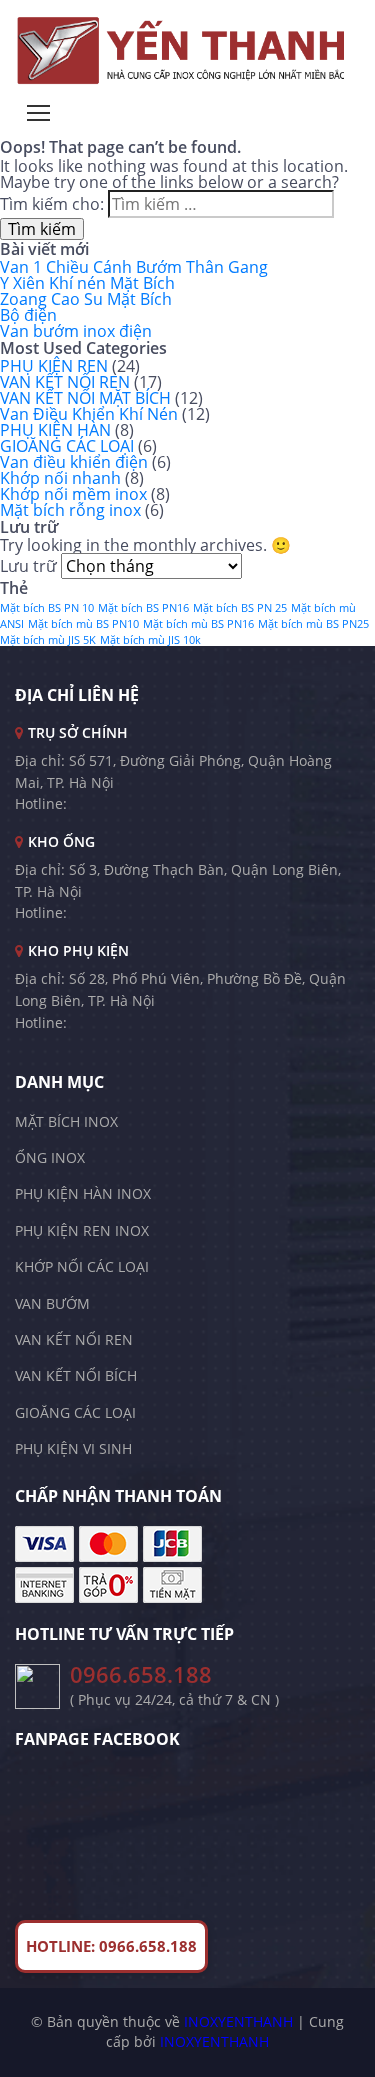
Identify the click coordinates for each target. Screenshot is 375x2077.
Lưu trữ (28, 566)
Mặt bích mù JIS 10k (150, 640)
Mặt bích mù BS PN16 (198, 624)
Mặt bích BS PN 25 (240, 608)
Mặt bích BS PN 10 (47, 608)
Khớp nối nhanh (60, 478)
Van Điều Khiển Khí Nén (89, 414)
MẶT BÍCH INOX (66, 1121)
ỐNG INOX (50, 1157)
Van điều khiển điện (74, 462)
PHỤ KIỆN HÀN (55, 430)
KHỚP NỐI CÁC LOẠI (82, 1266)
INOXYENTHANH (238, 2021)
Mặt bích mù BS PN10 (83, 624)
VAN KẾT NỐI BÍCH (76, 1375)
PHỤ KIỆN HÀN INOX (83, 1193)
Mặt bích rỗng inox (70, 510)
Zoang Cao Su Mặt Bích (86, 299)
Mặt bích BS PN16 (143, 608)
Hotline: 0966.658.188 (111, 1946)
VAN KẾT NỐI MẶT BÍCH (85, 398)
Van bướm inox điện (76, 331)
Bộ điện (28, 315)
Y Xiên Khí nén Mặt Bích (87, 283)
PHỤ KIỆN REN (54, 366)
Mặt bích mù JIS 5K (48, 640)
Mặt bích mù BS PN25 (313, 624)
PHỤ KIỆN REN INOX (82, 1230)
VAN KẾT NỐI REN (65, 382)
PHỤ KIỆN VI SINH (73, 1448)
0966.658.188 (141, 1675)
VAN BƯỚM (52, 1303)
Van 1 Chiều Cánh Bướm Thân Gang (134, 267)
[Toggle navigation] (38, 113)
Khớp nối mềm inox (73, 494)
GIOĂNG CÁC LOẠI (67, 446)
